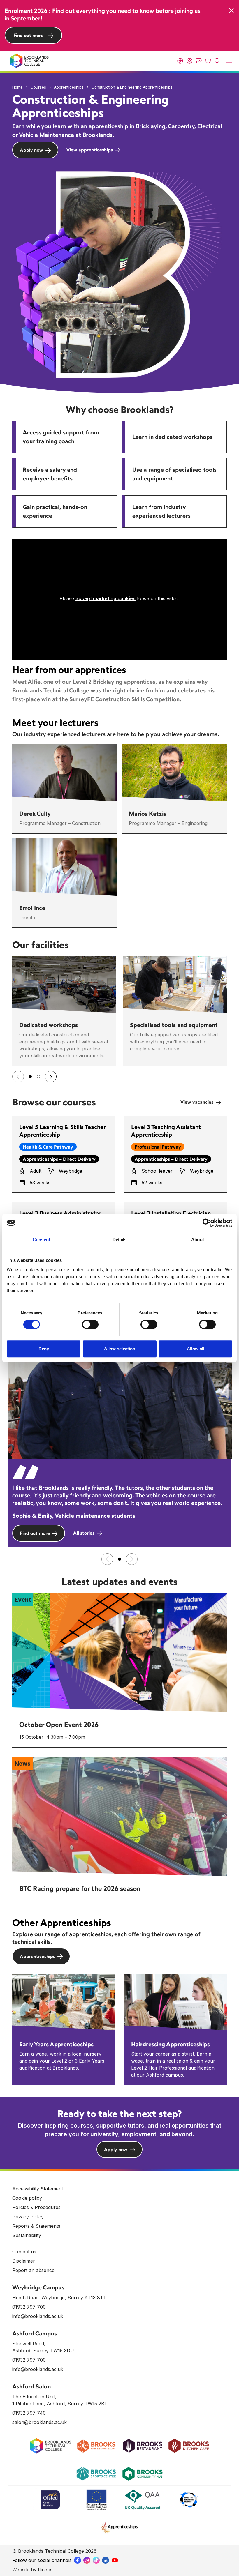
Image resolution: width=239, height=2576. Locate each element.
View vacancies (197, 1102)
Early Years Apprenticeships (56, 2044)
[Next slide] (51, 1077)
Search (217, 61)
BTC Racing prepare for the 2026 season (80, 1888)
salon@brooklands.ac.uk (39, 2422)
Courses (38, 87)
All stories (84, 1533)
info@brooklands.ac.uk (38, 2316)
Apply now (31, 150)
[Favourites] (208, 61)
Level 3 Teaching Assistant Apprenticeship (166, 1131)
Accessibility (180, 61)
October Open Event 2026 (59, 1725)
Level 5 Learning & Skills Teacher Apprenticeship (62, 1131)
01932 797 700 (29, 2307)
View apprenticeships (90, 150)
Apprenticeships (69, 87)
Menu (229, 61)
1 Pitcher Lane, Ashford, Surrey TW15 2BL (60, 2404)
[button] (30, 1077)
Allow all (196, 1349)
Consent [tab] (41, 1240)
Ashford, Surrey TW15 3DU (43, 2351)
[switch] (90, 1324)
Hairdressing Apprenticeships (171, 2044)
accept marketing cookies (106, 598)
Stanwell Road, (29, 2344)
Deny (44, 1349)
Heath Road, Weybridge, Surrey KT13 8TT (59, 2298)
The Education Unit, (34, 2397)
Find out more (28, 35)
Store (199, 61)
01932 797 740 (29, 2413)
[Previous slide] (18, 1077)
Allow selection (120, 1349)
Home (17, 87)
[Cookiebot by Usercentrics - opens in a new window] (207, 1223)
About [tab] (198, 1240)
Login (189, 61)
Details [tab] (120, 1240)
